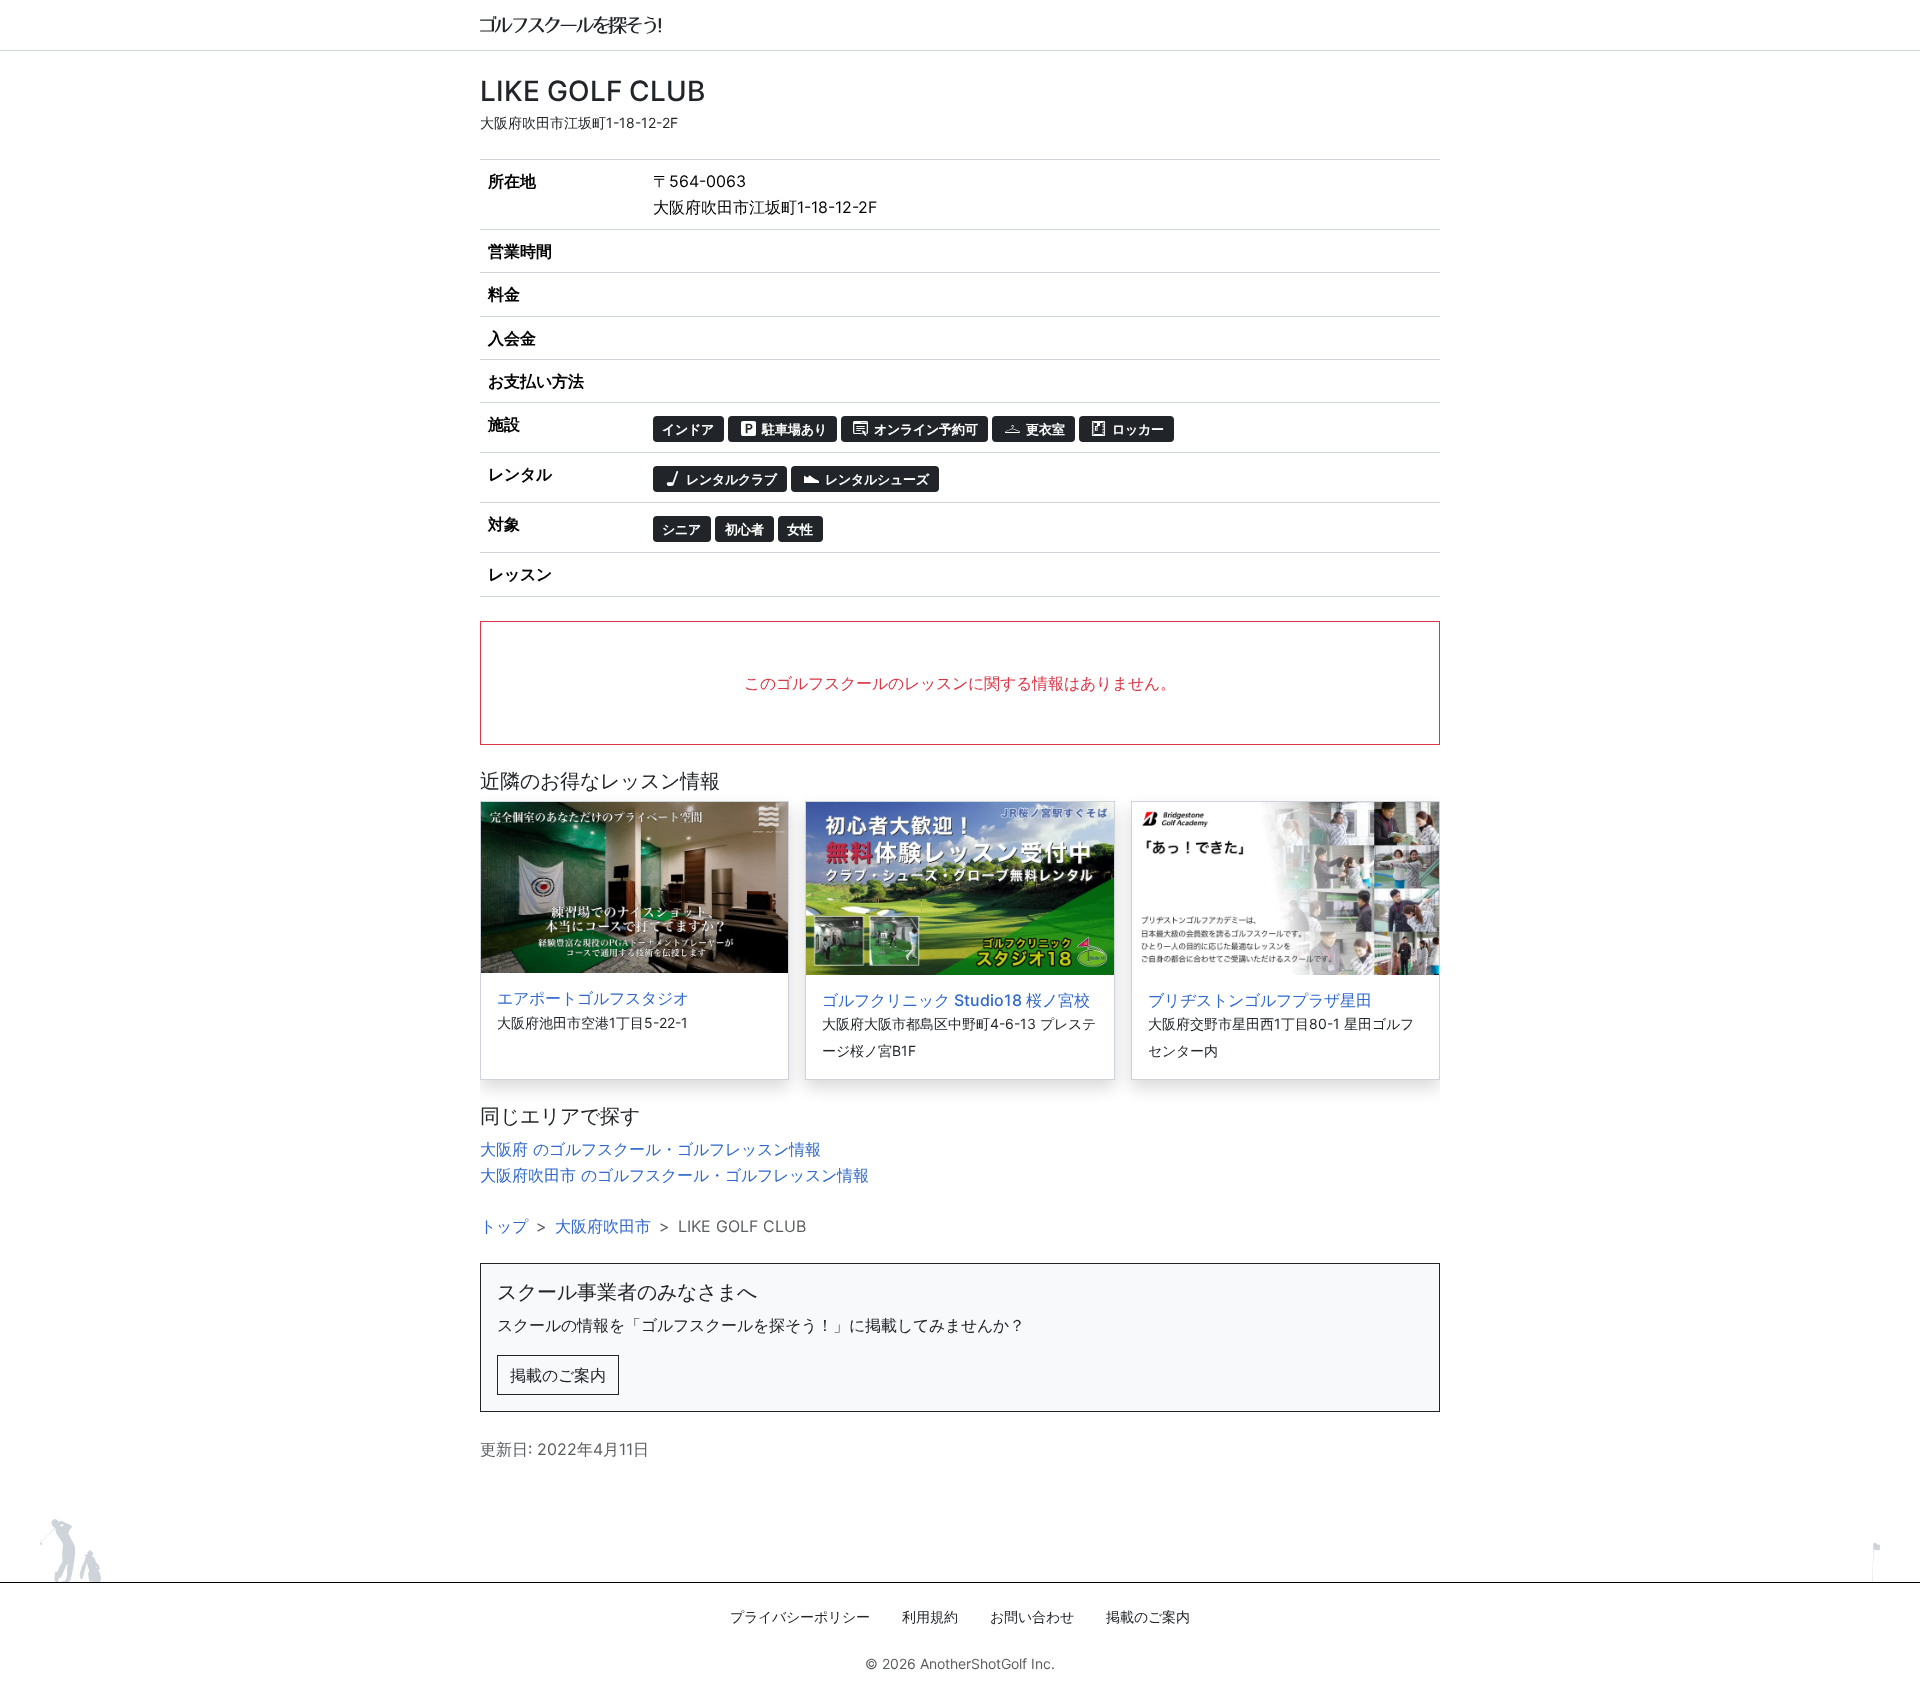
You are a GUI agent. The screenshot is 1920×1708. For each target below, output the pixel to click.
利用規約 (930, 1616)
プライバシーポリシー (800, 1616)
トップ (504, 1226)
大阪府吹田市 (603, 1226)
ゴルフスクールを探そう (571, 25)
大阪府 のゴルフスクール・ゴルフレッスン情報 (650, 1149)
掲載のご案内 (558, 1375)
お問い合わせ (1032, 1616)
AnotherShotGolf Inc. (987, 1663)
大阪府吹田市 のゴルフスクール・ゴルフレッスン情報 (674, 1175)
